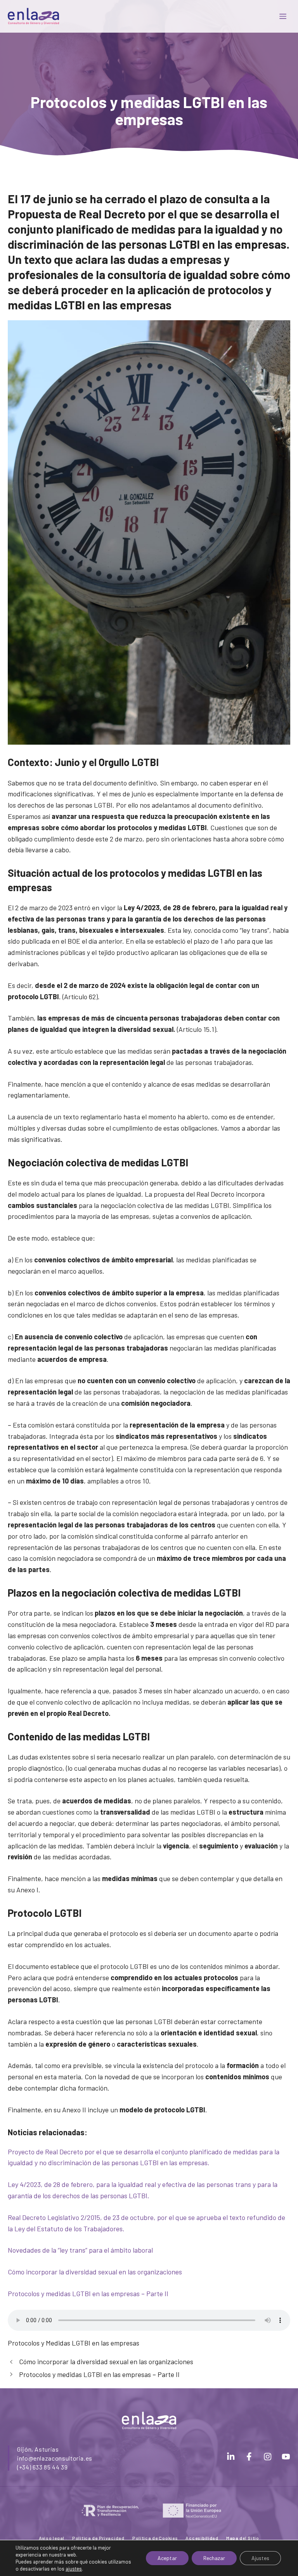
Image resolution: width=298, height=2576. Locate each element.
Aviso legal (52, 2538)
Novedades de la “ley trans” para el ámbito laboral (80, 2250)
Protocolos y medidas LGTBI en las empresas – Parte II (88, 2293)
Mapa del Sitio (243, 2538)
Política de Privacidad (98, 2538)
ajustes (74, 2569)
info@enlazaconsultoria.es (55, 2458)
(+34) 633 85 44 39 (42, 2467)
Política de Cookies (155, 2538)
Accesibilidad (202, 2538)
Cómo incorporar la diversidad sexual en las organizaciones (95, 2272)
